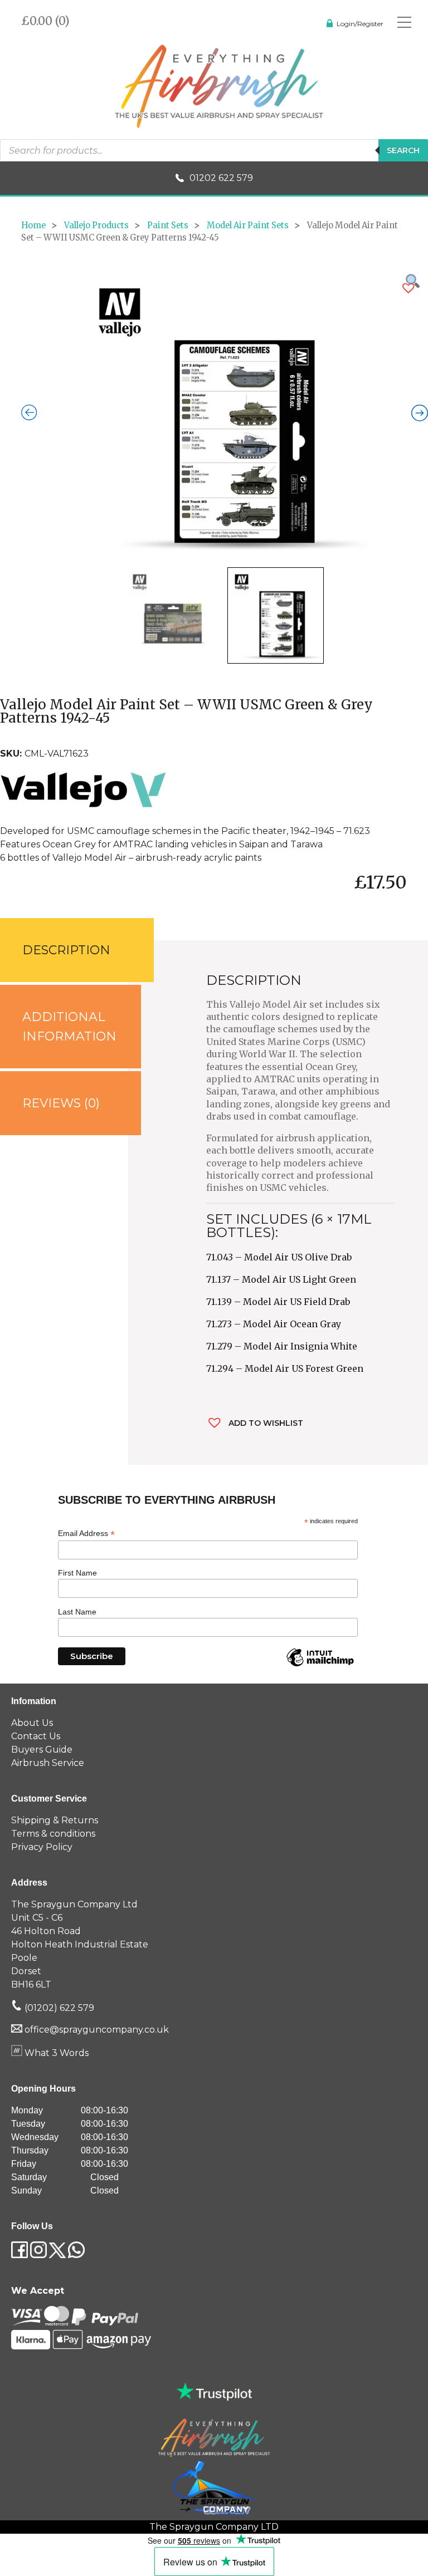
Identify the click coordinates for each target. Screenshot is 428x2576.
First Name (77, 1573)
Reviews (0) (61, 1103)
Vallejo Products (96, 225)
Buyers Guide (42, 1750)
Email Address (86, 1534)
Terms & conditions (53, 1834)
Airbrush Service (48, 1763)
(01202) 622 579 (58, 2008)
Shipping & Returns (55, 1820)
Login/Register (360, 24)
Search (403, 150)
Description (66, 950)
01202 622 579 (221, 178)
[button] (408, 288)
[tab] (64, 950)
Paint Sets (168, 225)
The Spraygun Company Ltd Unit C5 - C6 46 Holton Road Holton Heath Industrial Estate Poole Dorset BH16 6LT (80, 1944)
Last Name (77, 1612)
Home (33, 225)
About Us (32, 1723)
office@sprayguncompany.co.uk (97, 2030)
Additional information (69, 1027)
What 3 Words (55, 2053)
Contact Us (36, 1736)
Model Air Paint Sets (248, 225)
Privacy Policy (42, 1847)
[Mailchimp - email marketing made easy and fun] (320, 1666)
